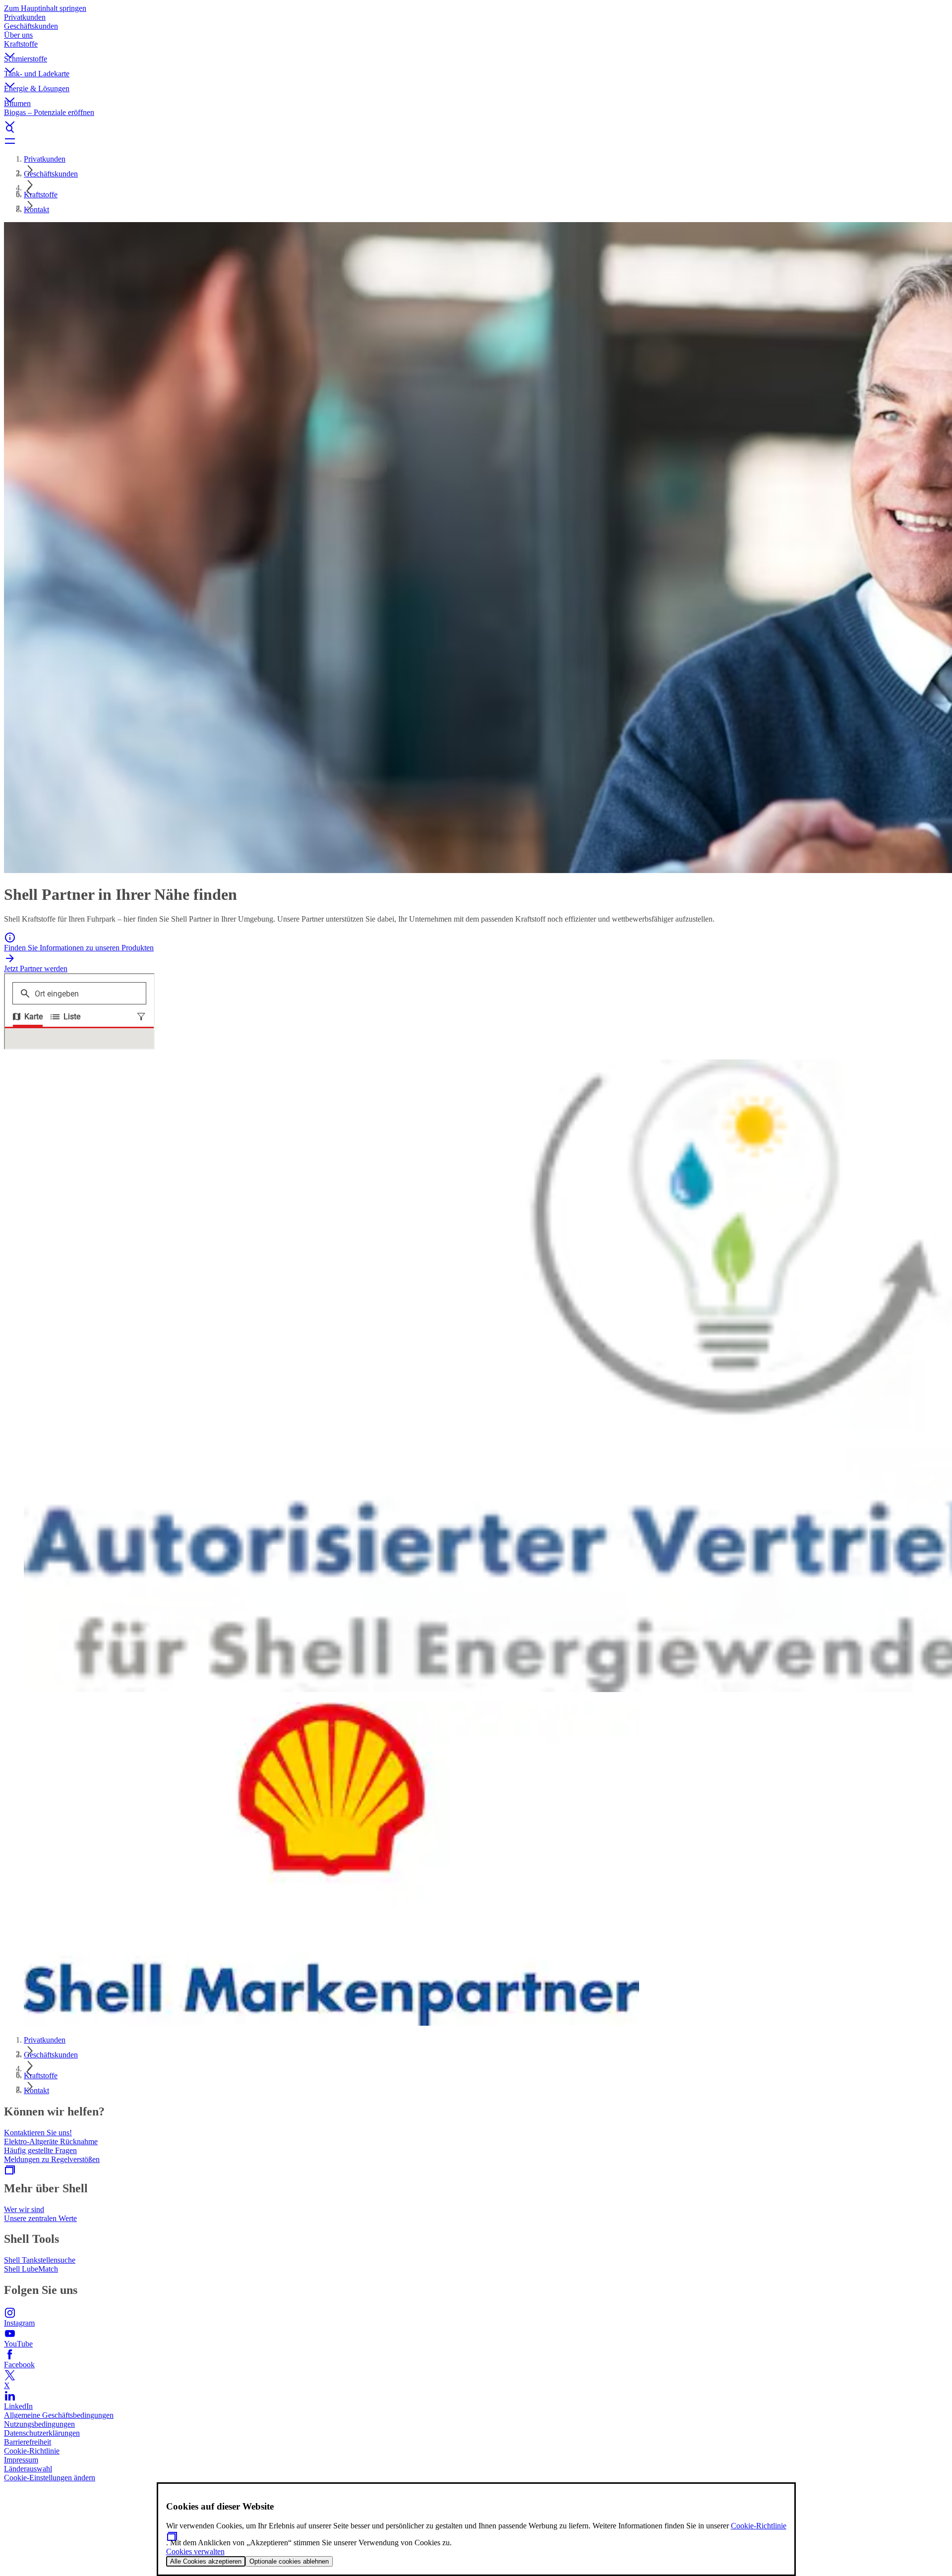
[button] (476, 47)
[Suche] (476, 129)
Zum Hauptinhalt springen (45, 8)
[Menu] (476, 141)
